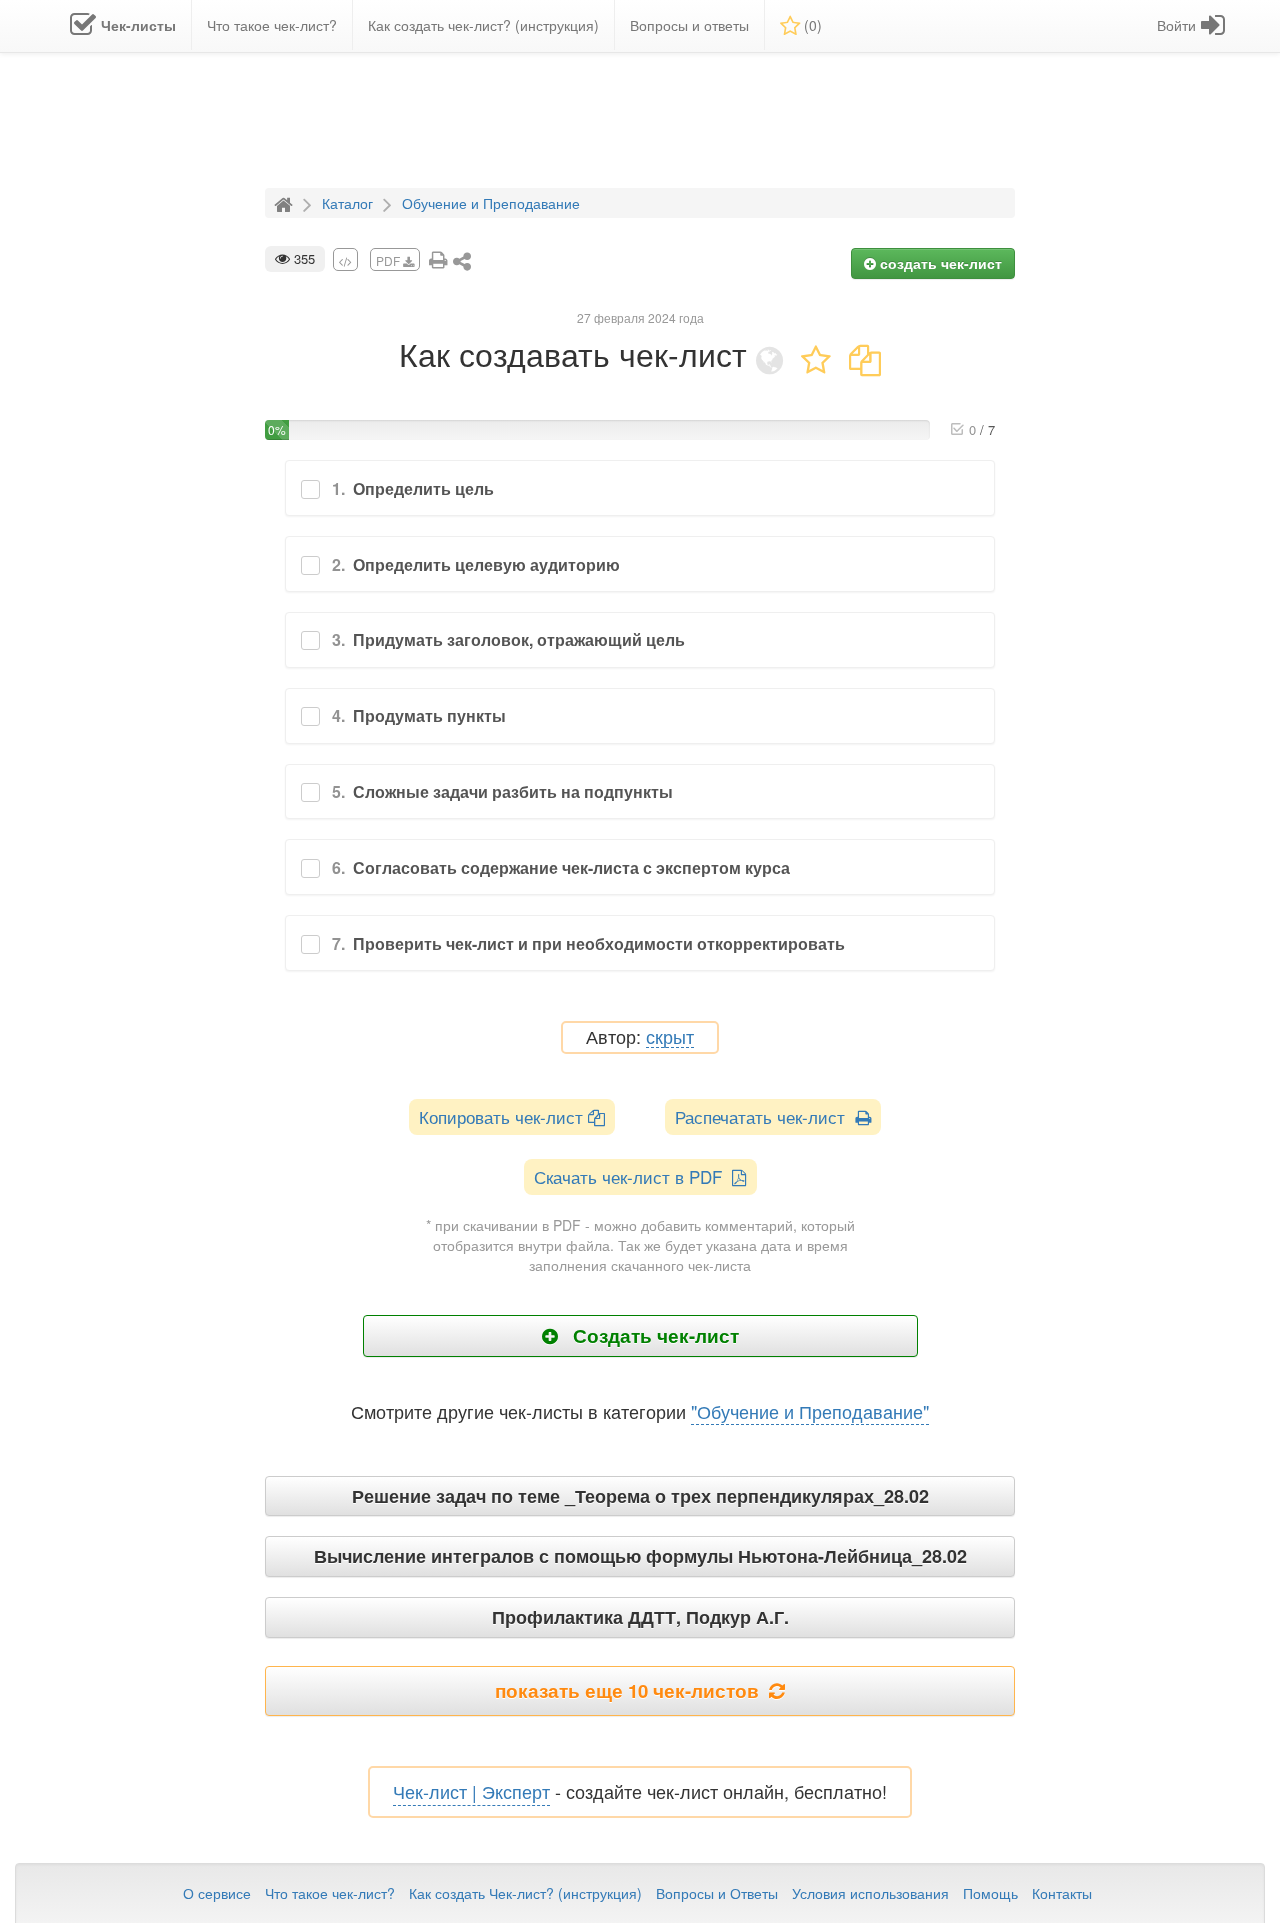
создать (939, 263)
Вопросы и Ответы (717, 1893)
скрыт (670, 1037)
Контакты (1062, 1893)
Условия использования (870, 1893)
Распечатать (765, 1116)
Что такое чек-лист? (330, 1893)
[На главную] (286, 202)
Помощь (990, 1893)
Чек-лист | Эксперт (471, 1791)
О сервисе (217, 1893)
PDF (389, 260)
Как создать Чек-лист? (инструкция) (525, 1893)
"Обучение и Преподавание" (810, 1411)
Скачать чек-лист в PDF (633, 1176)
